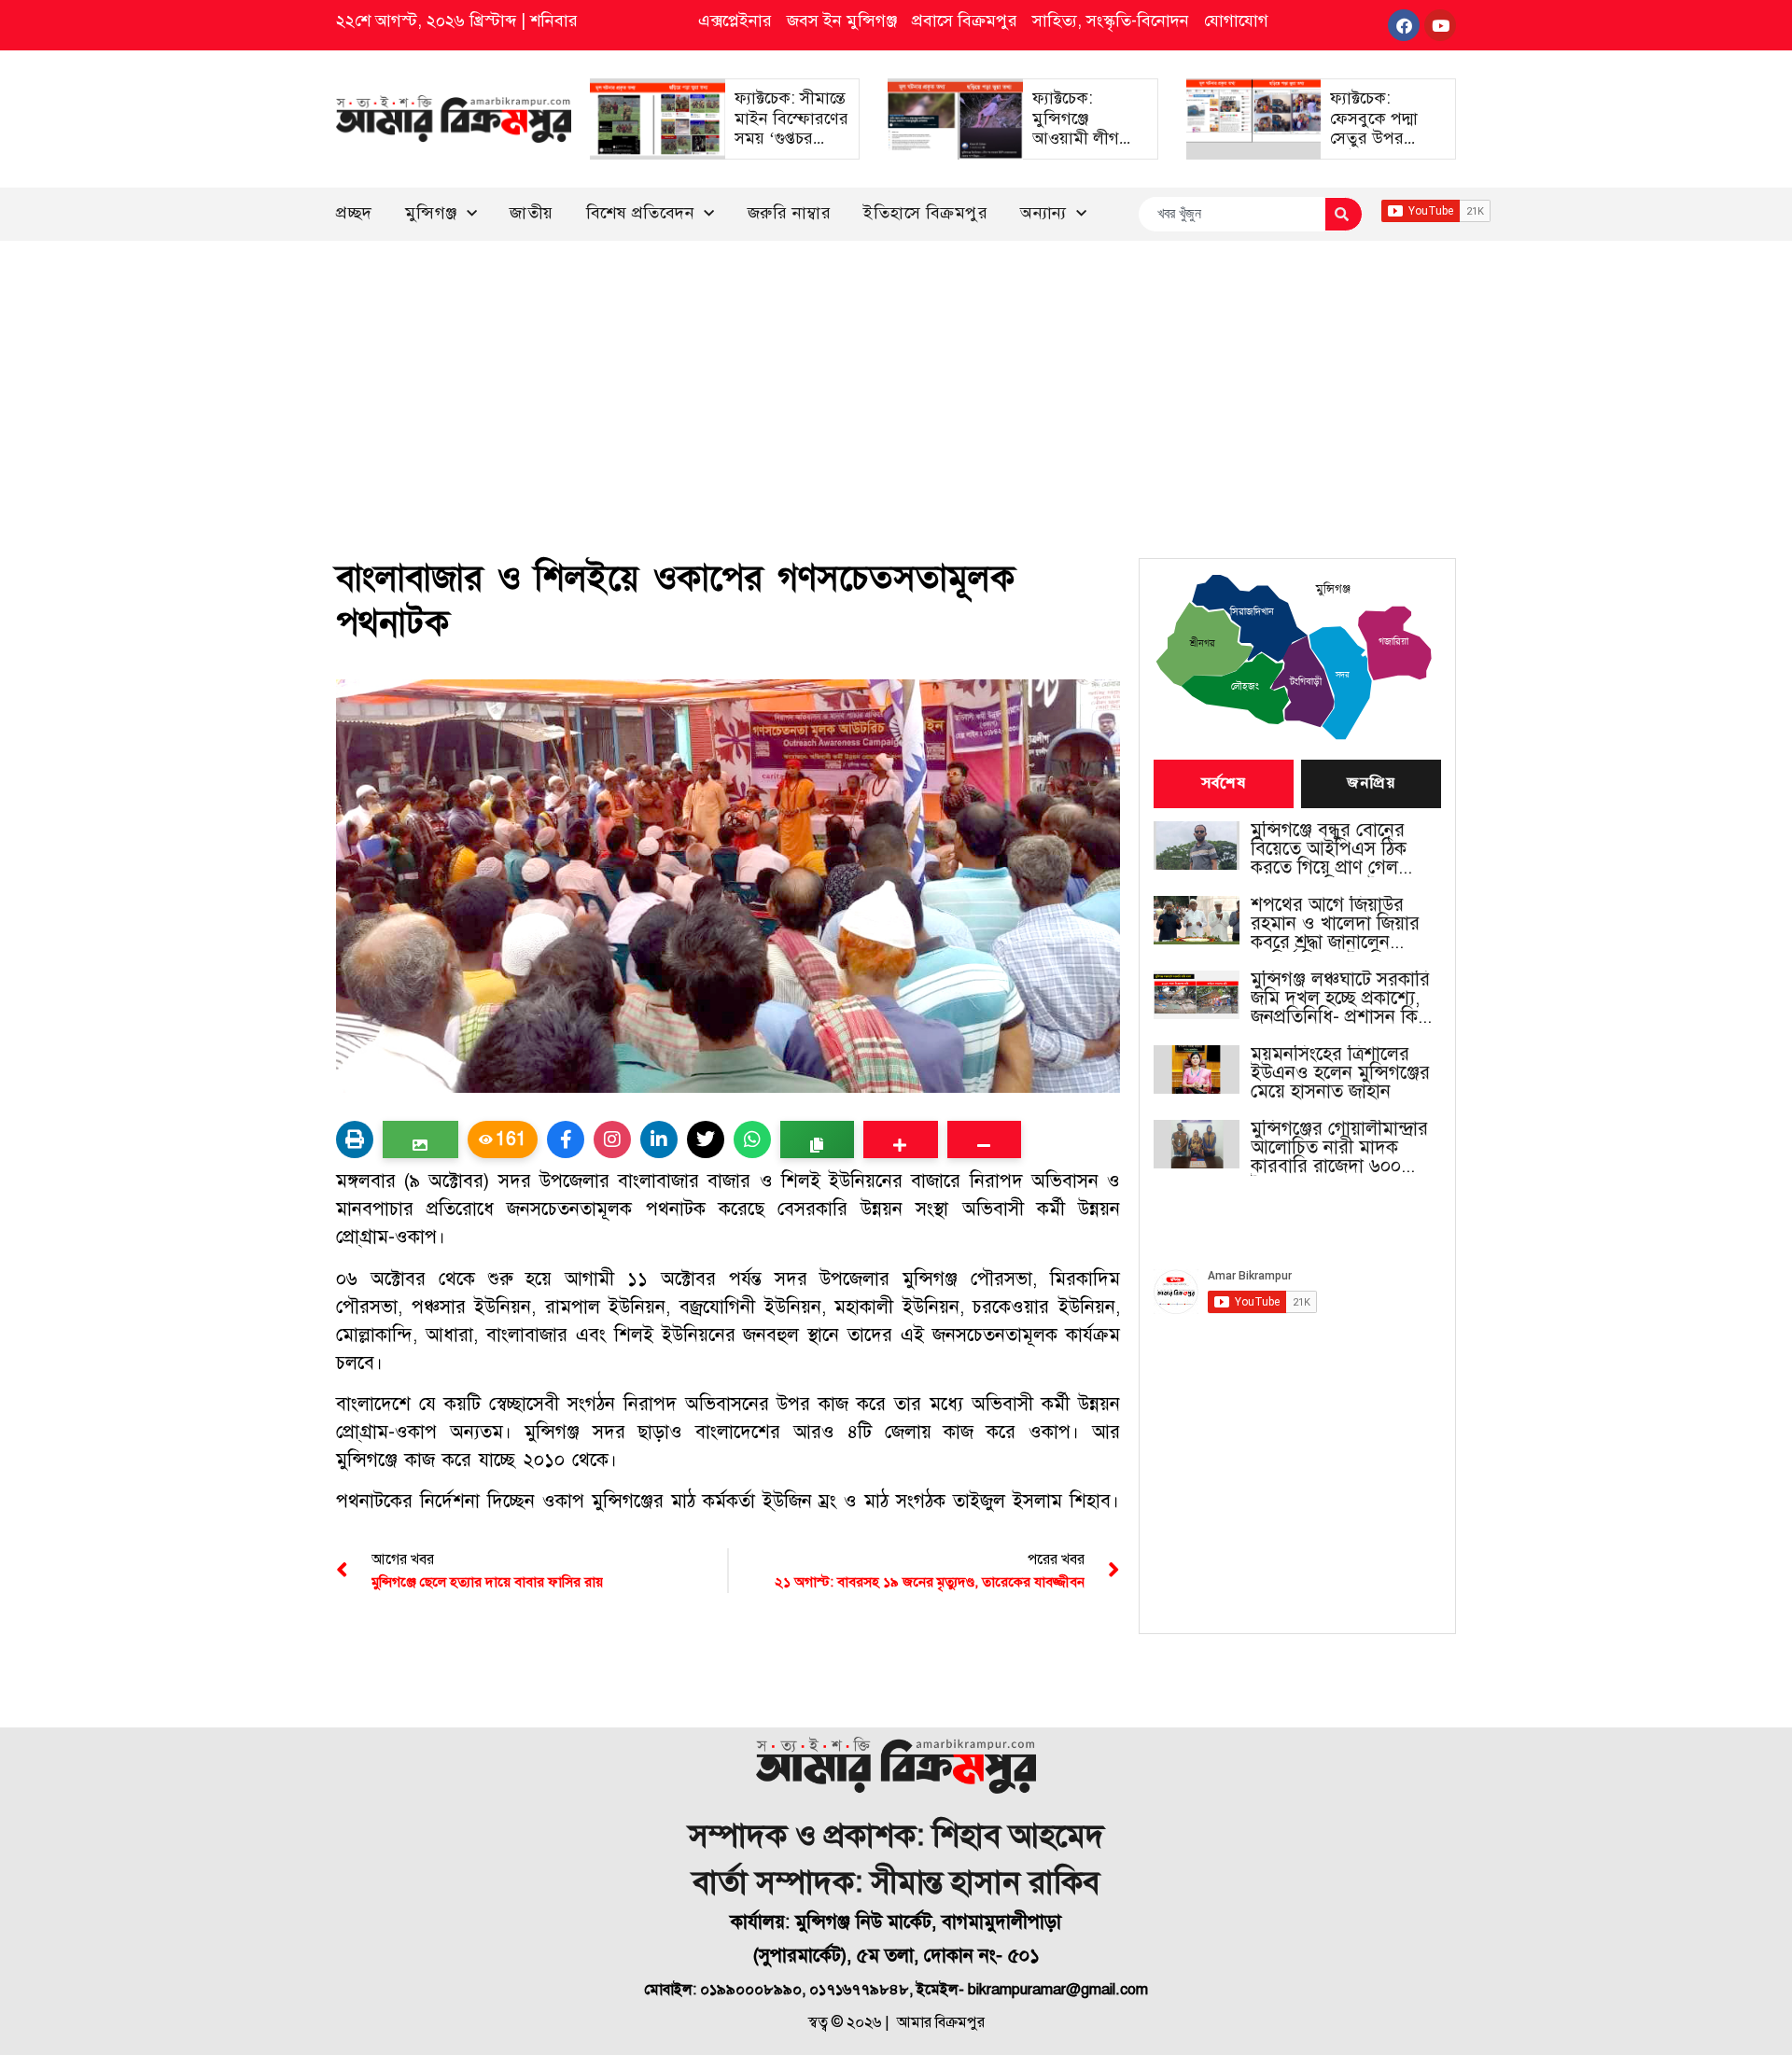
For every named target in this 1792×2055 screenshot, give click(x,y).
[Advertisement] (896, 381)
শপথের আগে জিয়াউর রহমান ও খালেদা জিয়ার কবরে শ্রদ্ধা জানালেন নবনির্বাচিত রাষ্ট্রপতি (1335, 924)
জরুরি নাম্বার (790, 213)
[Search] (1344, 214)
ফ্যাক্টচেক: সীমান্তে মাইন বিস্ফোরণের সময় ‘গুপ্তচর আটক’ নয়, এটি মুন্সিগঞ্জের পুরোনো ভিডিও (791, 148)
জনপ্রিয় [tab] (1371, 784)
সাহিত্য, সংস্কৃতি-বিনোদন (1111, 21)
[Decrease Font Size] (984, 1139)
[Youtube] (1440, 25)
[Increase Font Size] (900, 1139)
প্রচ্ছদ (354, 213)
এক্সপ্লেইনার (735, 21)
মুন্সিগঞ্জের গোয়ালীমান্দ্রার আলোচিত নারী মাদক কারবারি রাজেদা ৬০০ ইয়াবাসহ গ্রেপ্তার (1339, 1148)
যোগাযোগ (1236, 21)
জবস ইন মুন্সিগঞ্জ (842, 21)
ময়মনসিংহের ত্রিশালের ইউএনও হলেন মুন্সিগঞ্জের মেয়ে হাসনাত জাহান (1340, 1073)
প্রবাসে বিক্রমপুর (965, 21)
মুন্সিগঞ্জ (431, 213)
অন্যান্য (1043, 213)
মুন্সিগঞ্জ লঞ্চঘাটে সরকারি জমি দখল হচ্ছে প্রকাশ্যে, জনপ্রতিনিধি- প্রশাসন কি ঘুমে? (1340, 999)
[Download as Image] (420, 1139)
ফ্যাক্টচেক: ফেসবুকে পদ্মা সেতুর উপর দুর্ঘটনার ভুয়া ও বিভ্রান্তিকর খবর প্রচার (1380, 148)
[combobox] (1232, 214)
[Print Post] (355, 1139)
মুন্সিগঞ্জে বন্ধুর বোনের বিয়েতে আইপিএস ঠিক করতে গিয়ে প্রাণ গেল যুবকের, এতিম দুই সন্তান (1336, 849)
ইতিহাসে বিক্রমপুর (925, 213)
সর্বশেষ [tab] (1224, 784)
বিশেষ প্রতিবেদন (641, 213)
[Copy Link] (817, 1139)
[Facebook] (1404, 25)
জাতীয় (532, 213)
